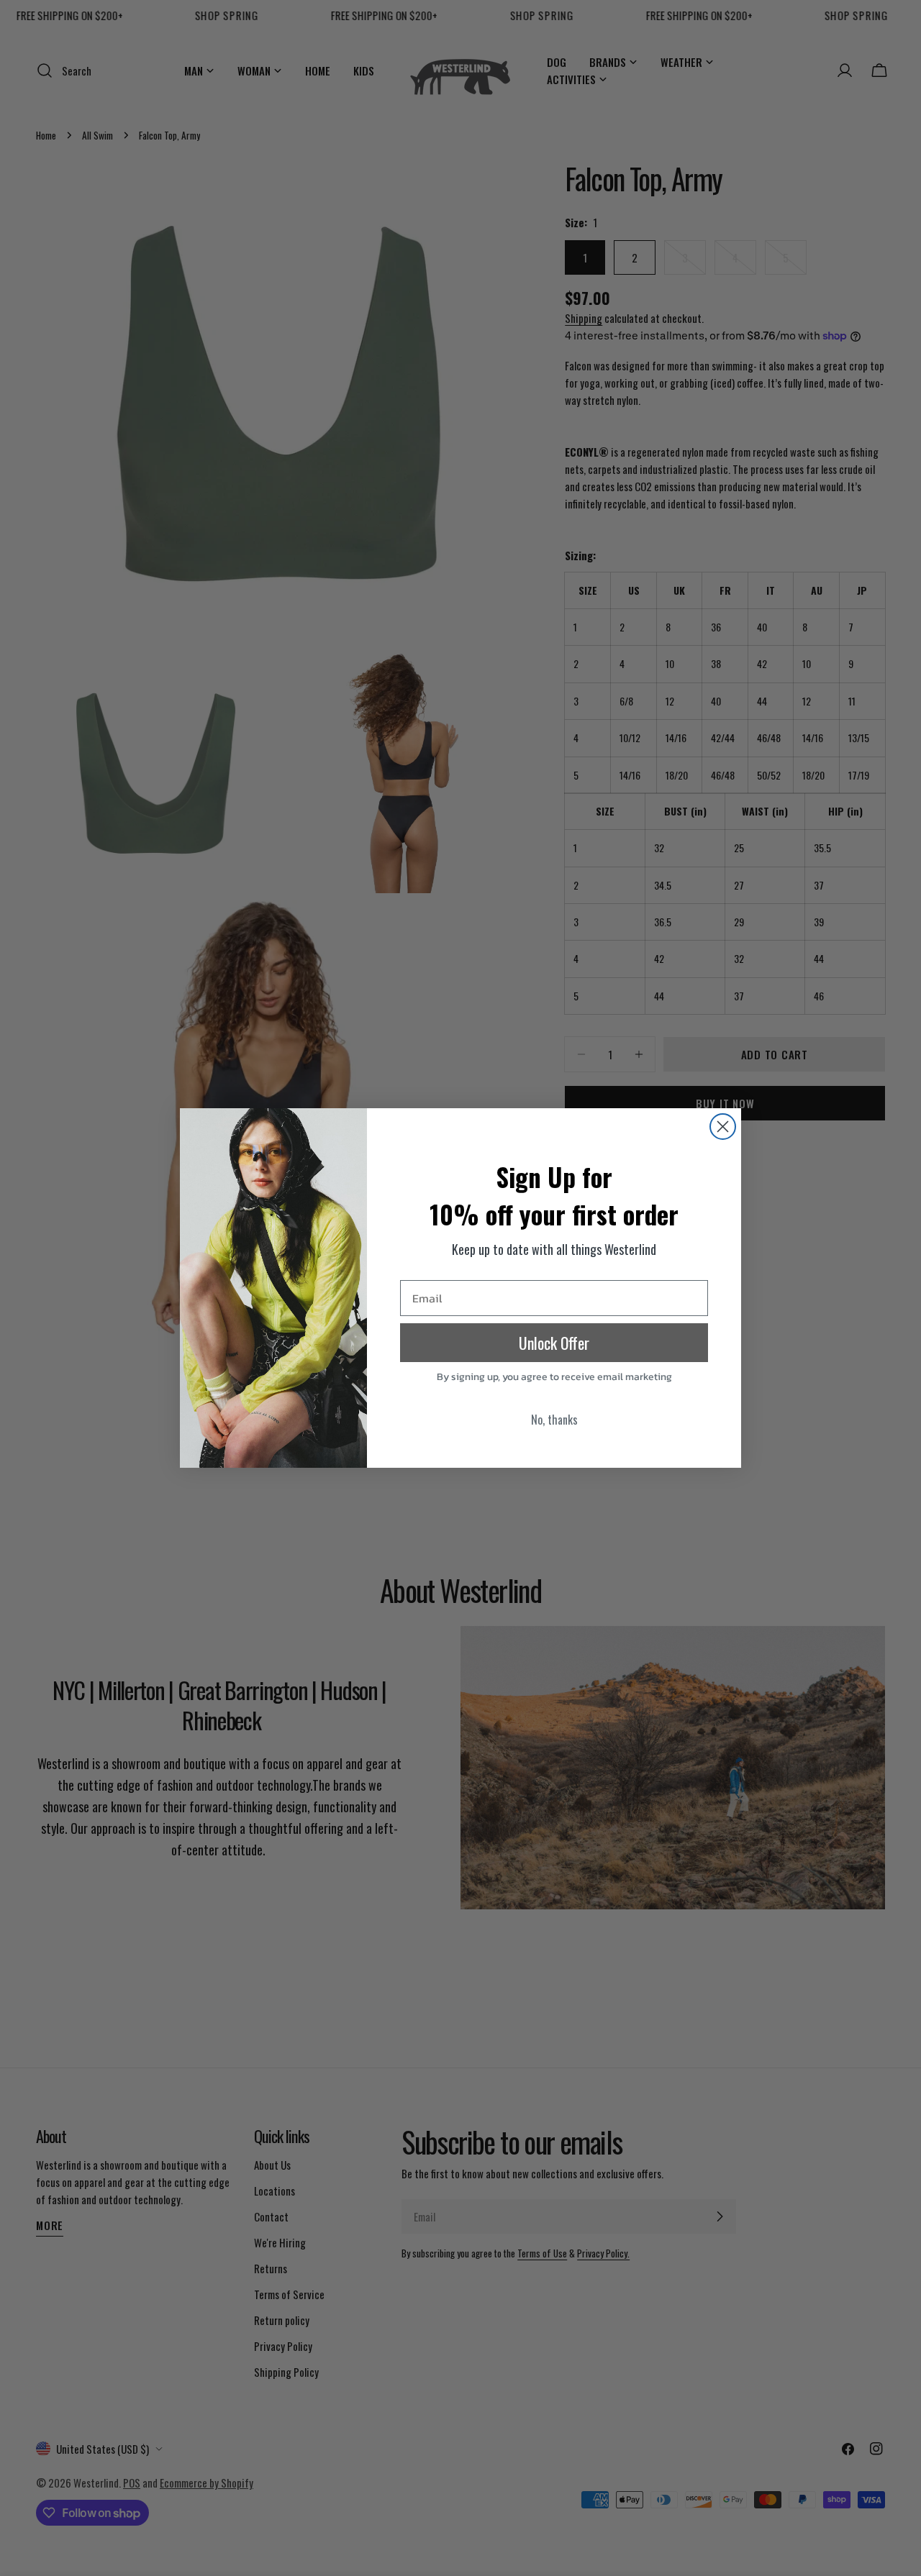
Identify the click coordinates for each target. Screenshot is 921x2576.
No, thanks (554, 1420)
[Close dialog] (723, 1127)
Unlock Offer (554, 1343)
